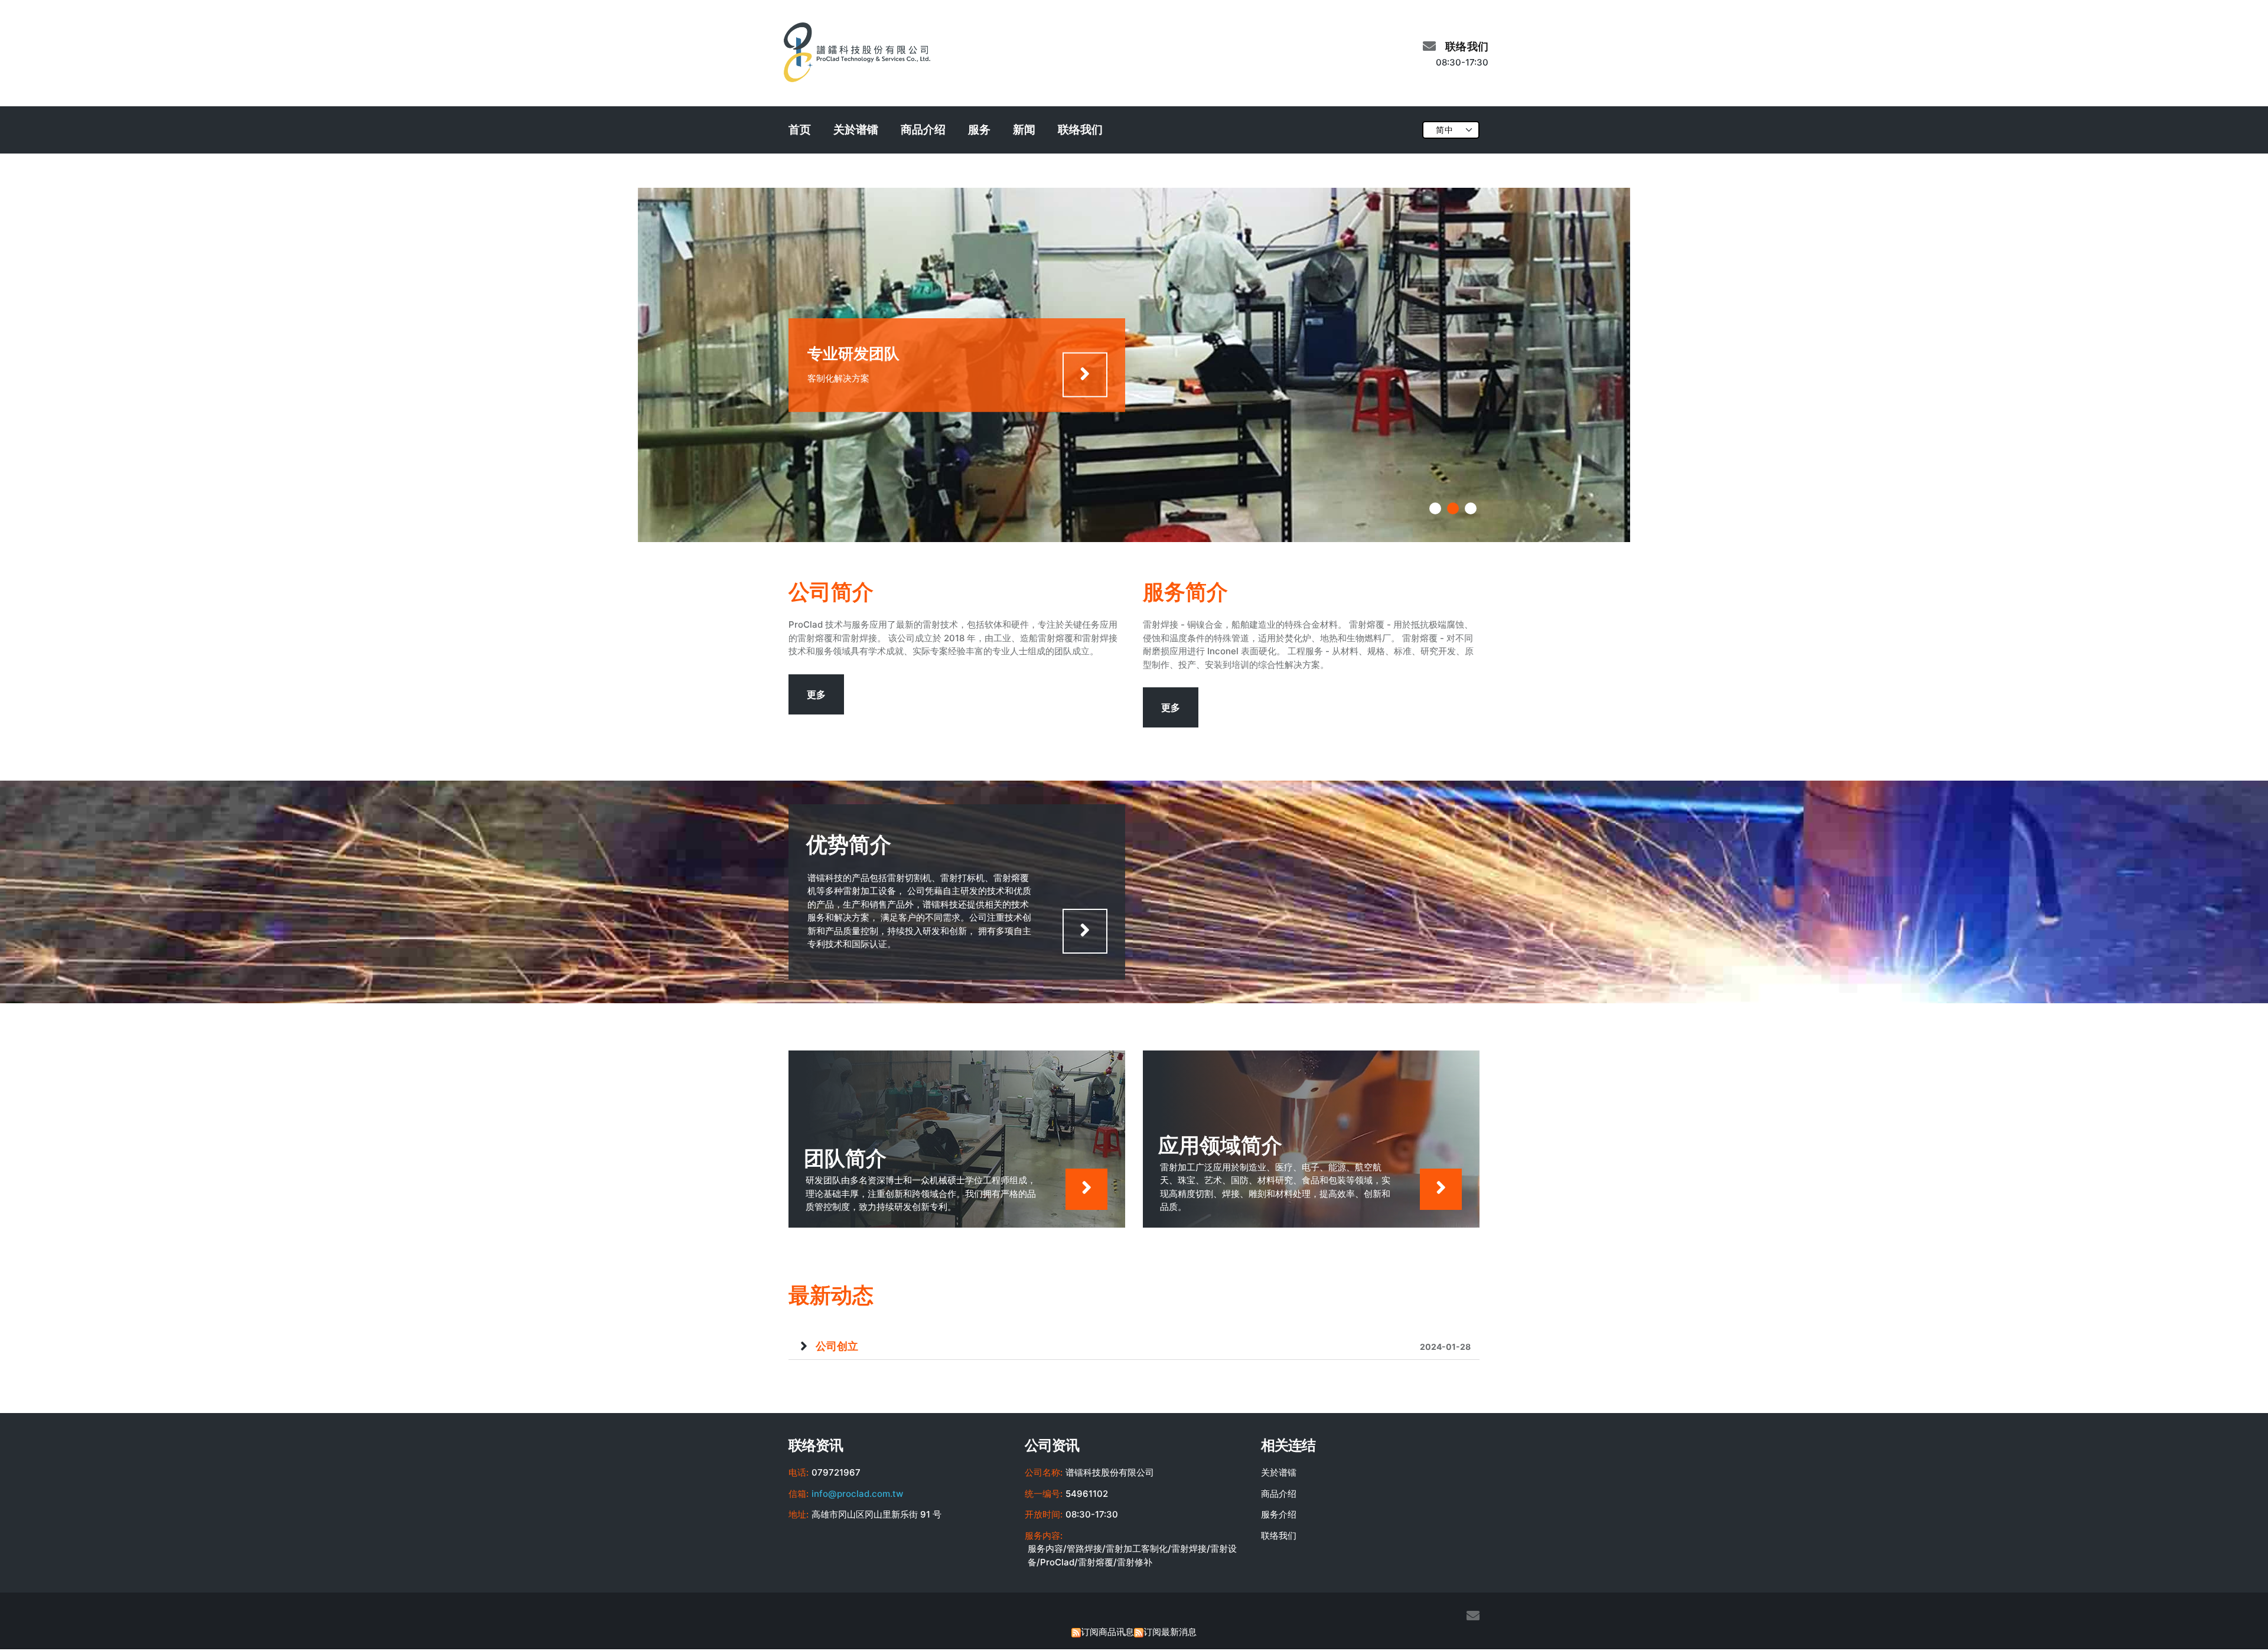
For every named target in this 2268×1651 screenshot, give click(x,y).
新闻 (1024, 130)
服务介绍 (1279, 1514)
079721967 (836, 1472)
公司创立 (1143, 1346)
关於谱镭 (856, 130)
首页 (800, 130)
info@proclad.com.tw (857, 1494)
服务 (979, 130)
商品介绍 (923, 130)
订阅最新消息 (1170, 1632)
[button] (1435, 508)
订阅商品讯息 (1107, 1632)
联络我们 (1080, 130)
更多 (816, 694)
